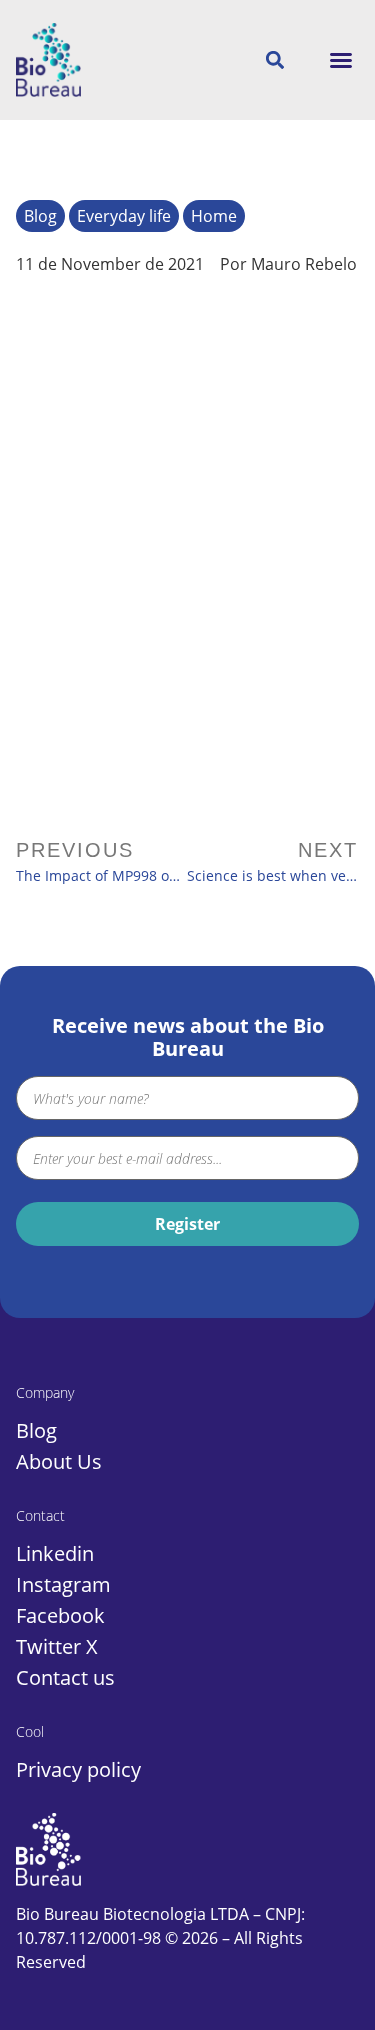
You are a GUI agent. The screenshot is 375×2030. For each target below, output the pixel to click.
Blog (40, 216)
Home (214, 216)
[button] (341, 60)
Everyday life (124, 216)
